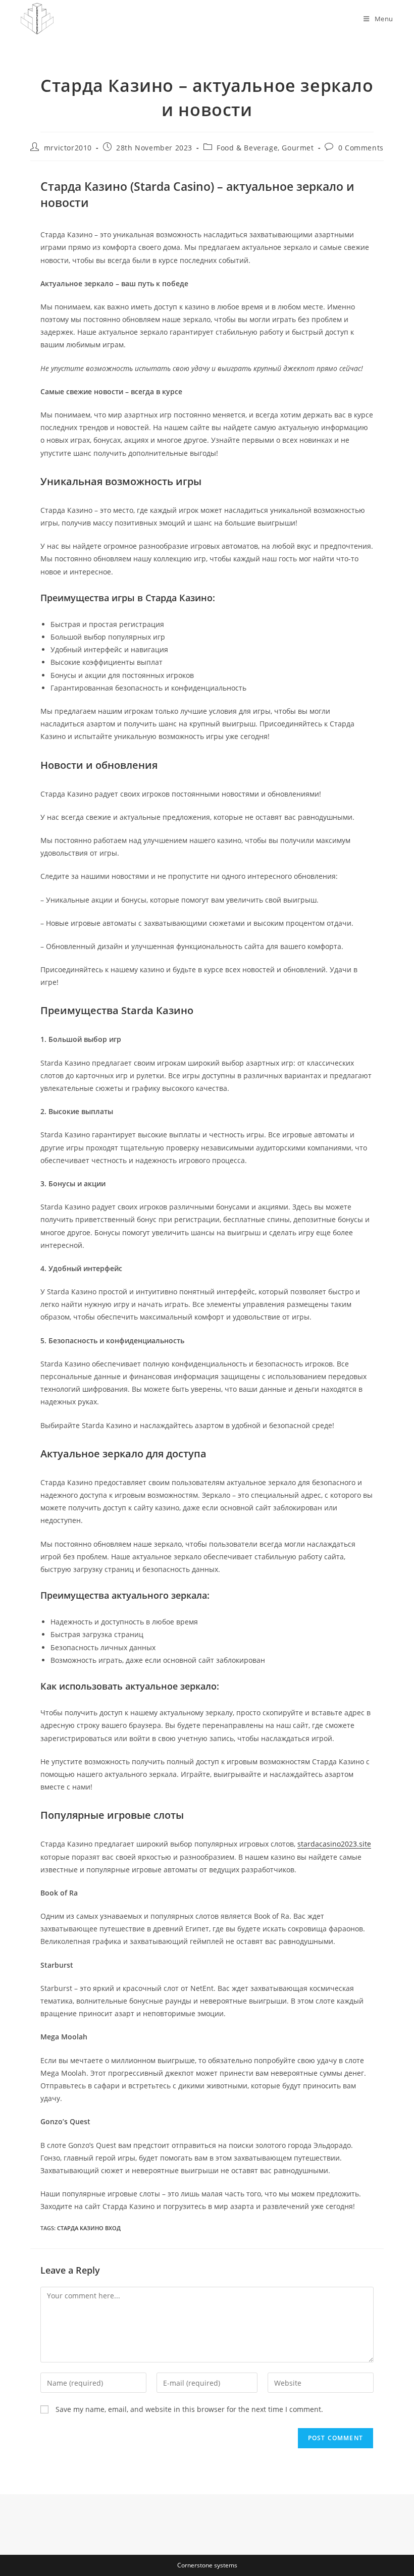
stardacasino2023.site (334, 1844)
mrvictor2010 (68, 148)
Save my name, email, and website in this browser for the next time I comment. (189, 2409)
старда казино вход (89, 2228)
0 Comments (361, 148)
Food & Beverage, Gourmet (265, 148)
